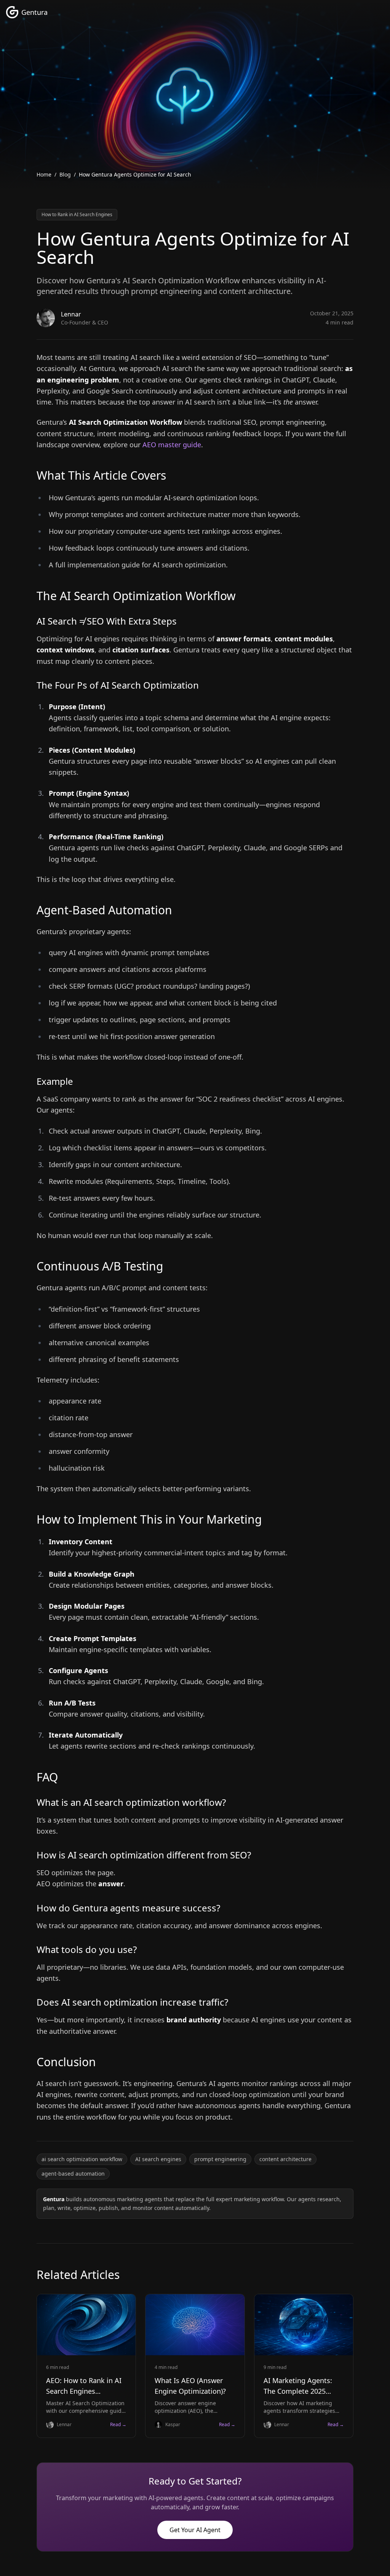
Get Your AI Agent (195, 2530)
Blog (65, 174)
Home (44, 174)
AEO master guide (172, 445)
